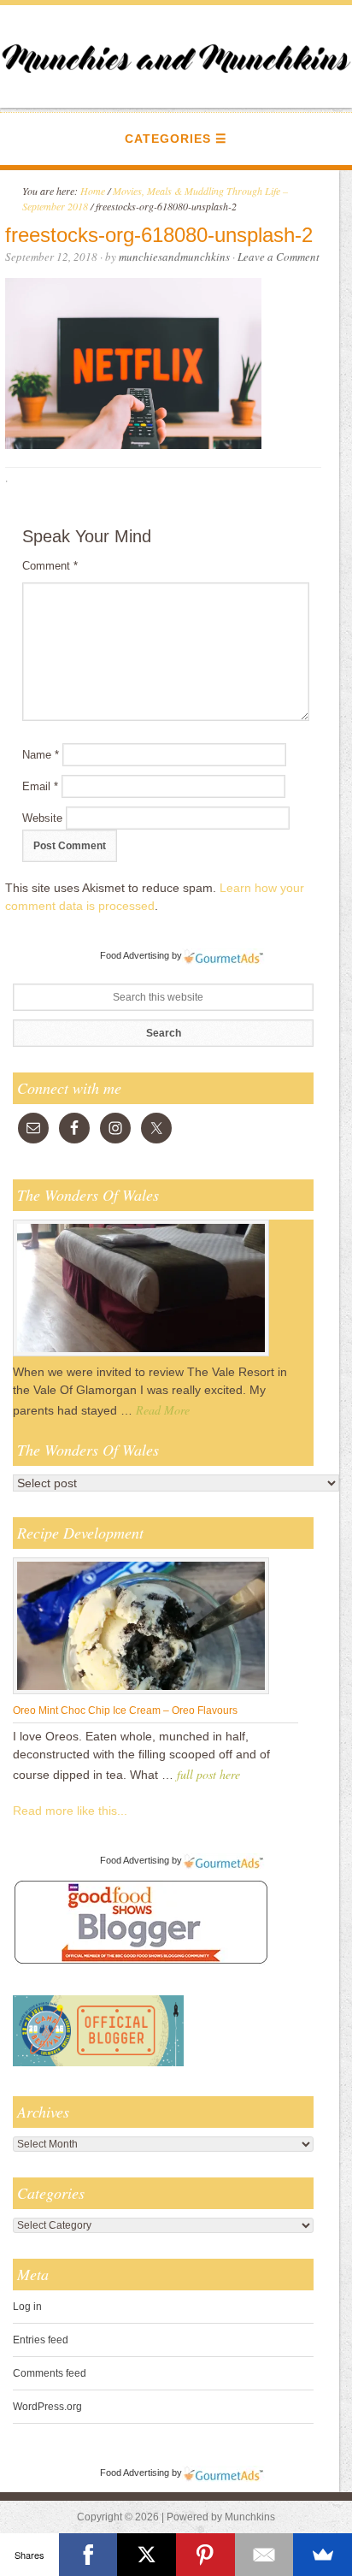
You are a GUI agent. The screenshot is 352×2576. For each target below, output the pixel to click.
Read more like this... (70, 1811)
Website (42, 818)
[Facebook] (88, 2555)
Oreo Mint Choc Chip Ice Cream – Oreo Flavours (125, 1710)
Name (41, 755)
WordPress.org (47, 2407)
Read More (163, 1410)
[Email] (264, 2555)
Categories (168, 139)
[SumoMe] (323, 2555)
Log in (27, 2307)
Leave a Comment (279, 257)
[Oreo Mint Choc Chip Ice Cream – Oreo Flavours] (141, 1693)
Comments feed (50, 2373)
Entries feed (41, 2340)
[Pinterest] (205, 2555)
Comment (50, 566)
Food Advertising (135, 955)
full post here (208, 1774)
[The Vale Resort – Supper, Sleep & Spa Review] (141, 1356)
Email (40, 786)
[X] (147, 2555)
